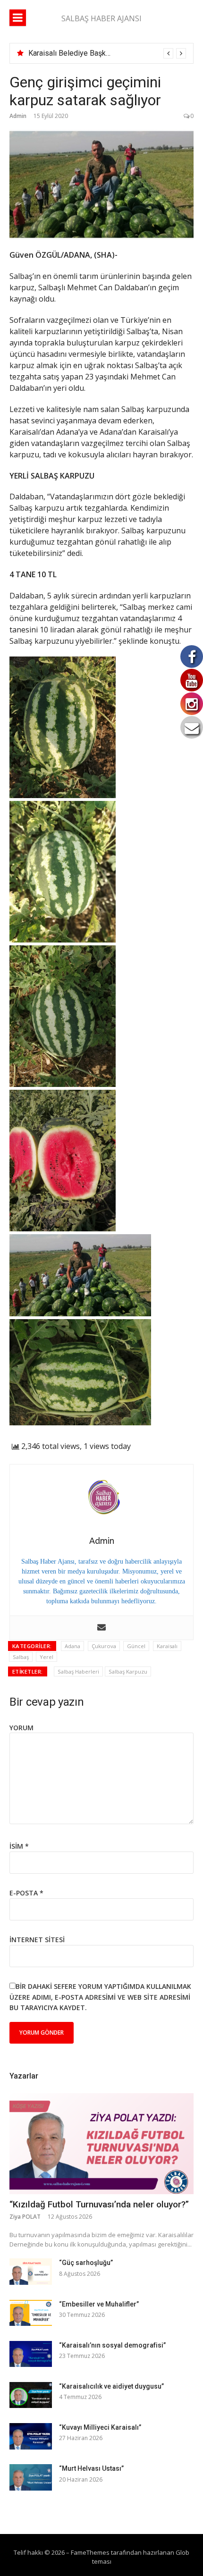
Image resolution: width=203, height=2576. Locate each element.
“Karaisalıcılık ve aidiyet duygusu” (111, 2386)
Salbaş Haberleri (78, 1671)
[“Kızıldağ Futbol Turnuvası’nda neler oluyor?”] (101, 2144)
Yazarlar (24, 2076)
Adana (72, 1646)
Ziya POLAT (25, 2217)
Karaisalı (167, 1646)
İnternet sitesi (37, 1940)
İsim (19, 1846)
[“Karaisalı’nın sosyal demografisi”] (31, 2354)
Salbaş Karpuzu (128, 1671)
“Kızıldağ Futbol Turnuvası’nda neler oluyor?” (99, 2204)
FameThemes (90, 2552)
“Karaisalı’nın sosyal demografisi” (112, 2345)
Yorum (21, 1728)
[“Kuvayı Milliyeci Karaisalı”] (31, 2436)
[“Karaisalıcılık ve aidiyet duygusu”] (31, 2395)
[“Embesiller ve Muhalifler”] (31, 2313)
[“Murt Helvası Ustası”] (31, 2477)
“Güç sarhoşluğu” (86, 2263)
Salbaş (21, 1657)
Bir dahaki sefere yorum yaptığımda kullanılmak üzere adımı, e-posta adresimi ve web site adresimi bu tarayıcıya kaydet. (100, 1997)
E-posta (26, 1893)
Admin (18, 116)
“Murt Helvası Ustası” (91, 2468)
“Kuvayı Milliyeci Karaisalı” (100, 2427)
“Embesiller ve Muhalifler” (99, 2304)
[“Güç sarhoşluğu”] (31, 2271)
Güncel (136, 1646)
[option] (107, 53)
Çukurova (104, 1646)
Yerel (47, 1657)
